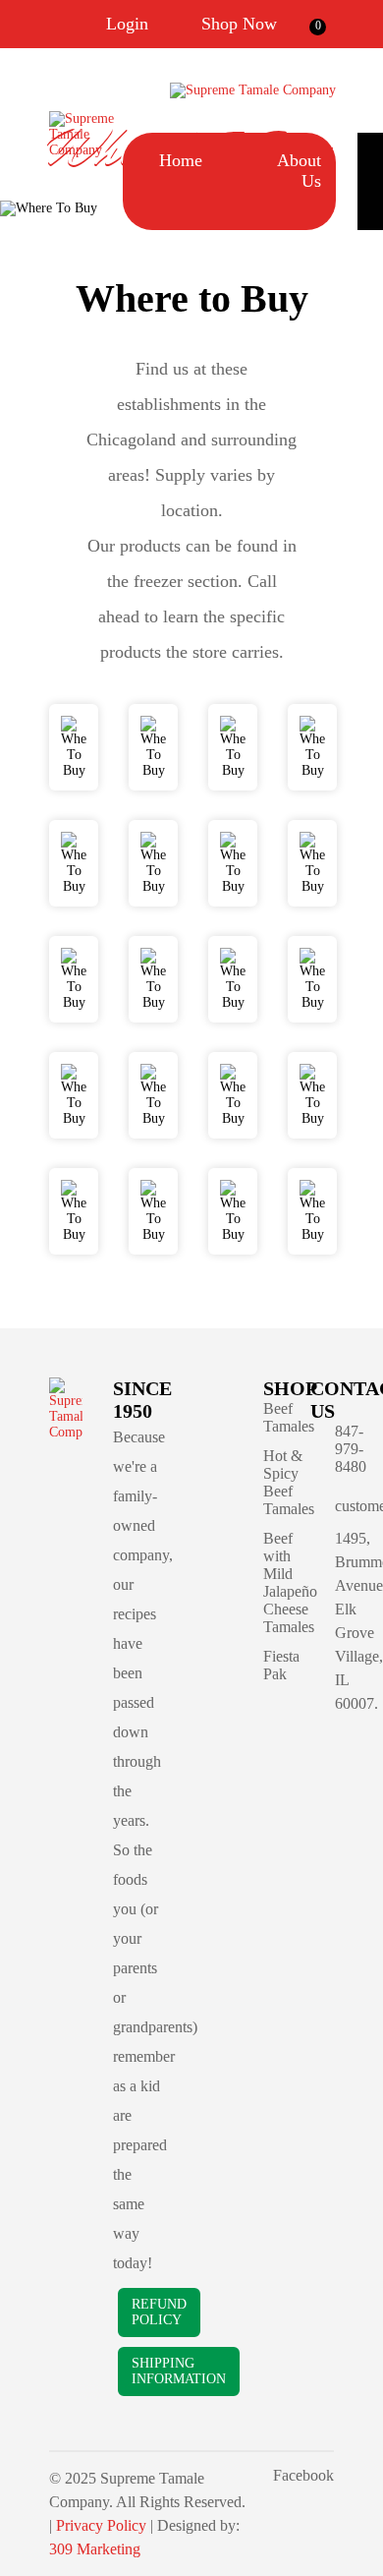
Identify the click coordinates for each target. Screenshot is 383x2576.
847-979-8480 (351, 1449)
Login (127, 24)
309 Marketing (95, 2549)
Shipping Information (179, 2371)
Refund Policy (159, 2312)
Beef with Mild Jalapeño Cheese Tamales (290, 1582)
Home (181, 160)
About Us (299, 171)
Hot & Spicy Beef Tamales (289, 1482)
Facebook (303, 2475)
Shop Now (239, 24)
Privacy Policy (101, 2525)
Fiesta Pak (281, 1665)
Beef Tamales (289, 1417)
